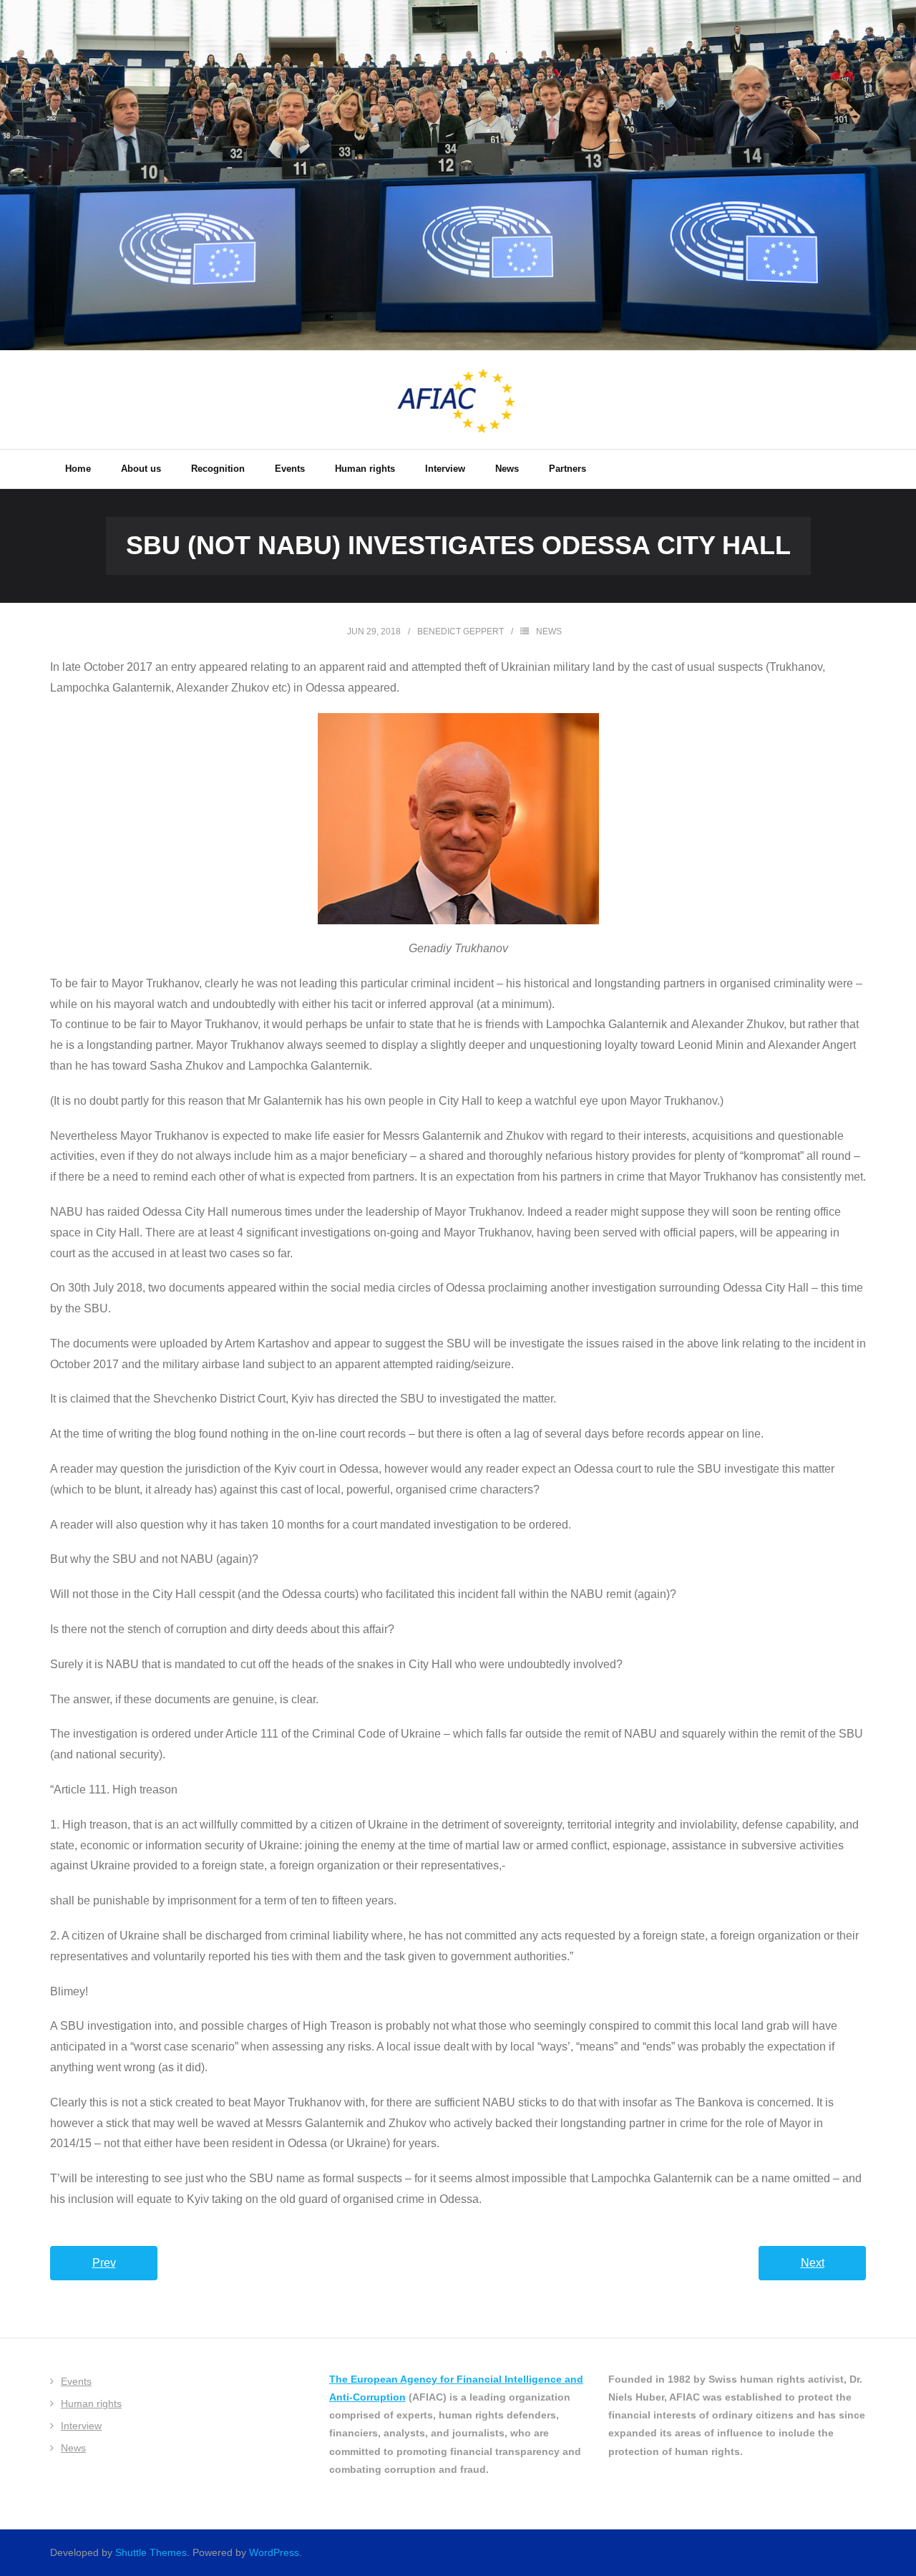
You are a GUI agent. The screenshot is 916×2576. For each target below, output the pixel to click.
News (549, 631)
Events (76, 2381)
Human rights (91, 2403)
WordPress (274, 2552)
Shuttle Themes (151, 2552)
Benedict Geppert (461, 631)
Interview (81, 2426)
